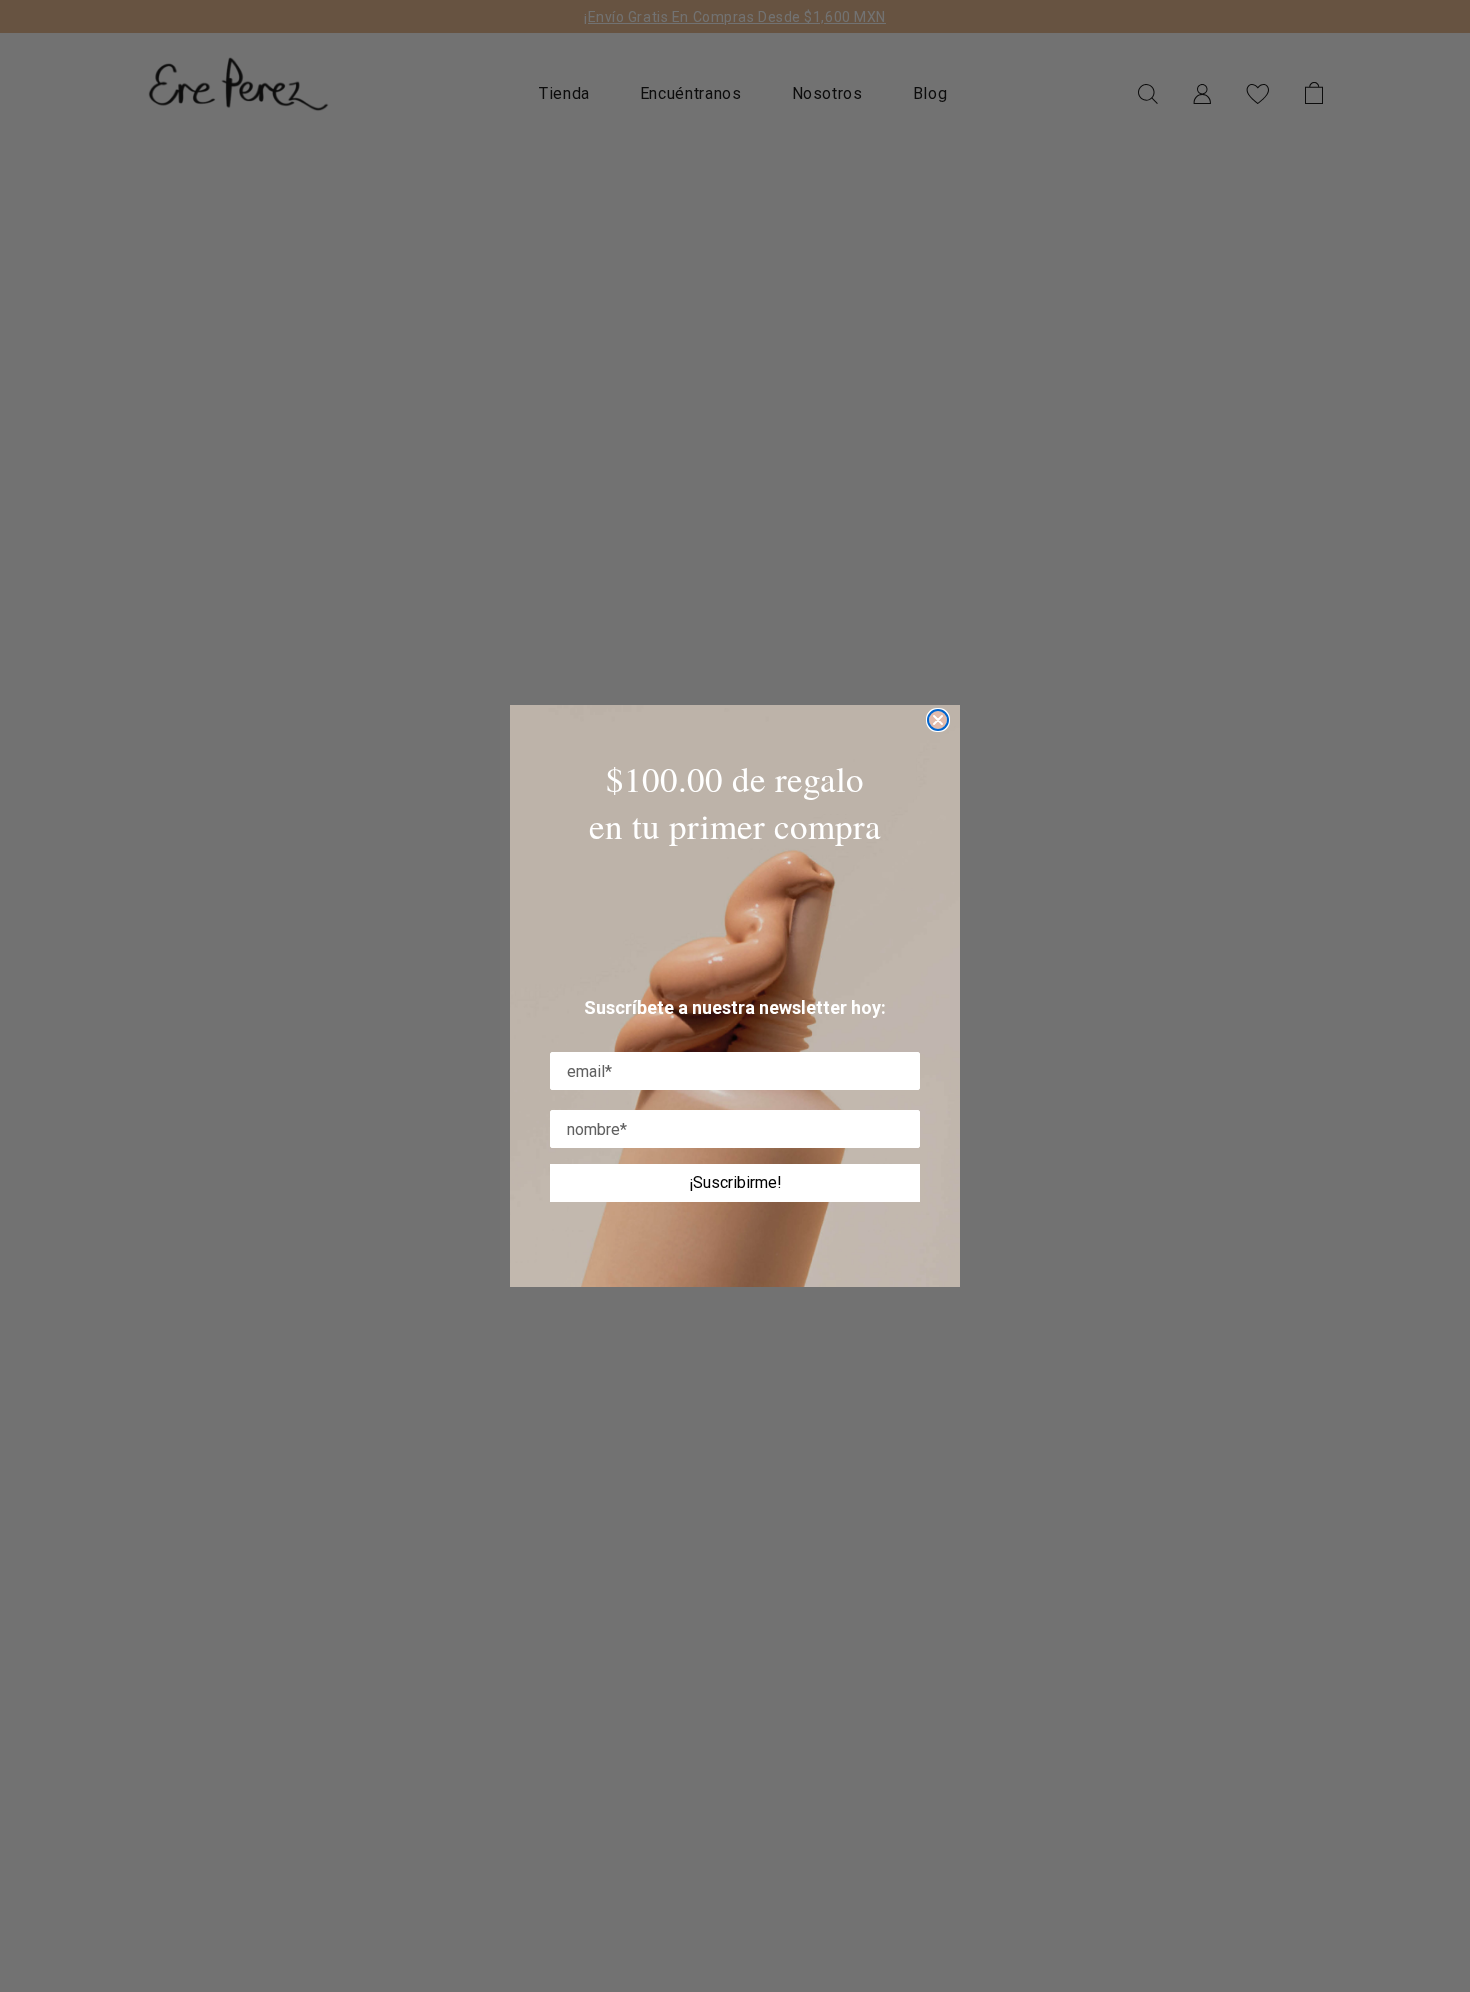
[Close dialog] (938, 720)
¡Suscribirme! (735, 1182)
